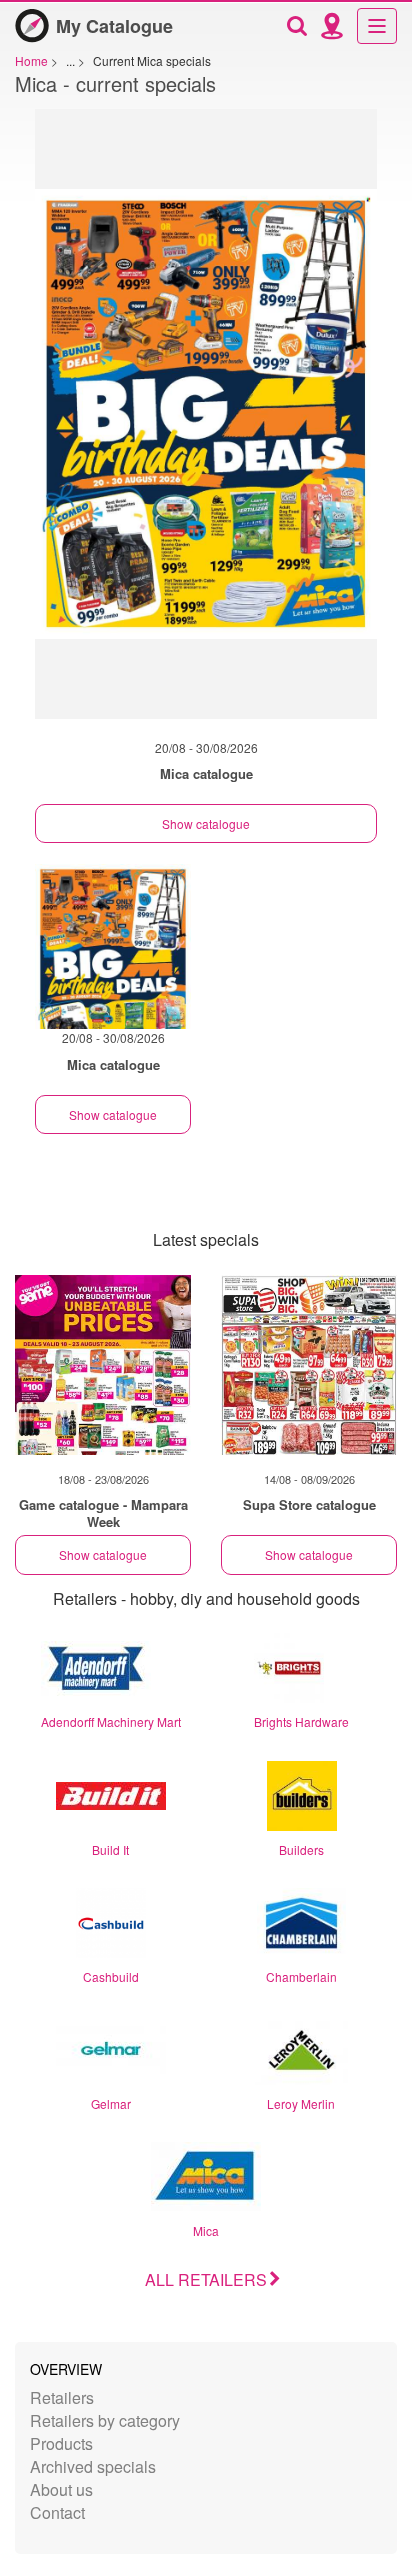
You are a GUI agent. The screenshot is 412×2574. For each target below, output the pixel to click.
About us (61, 2489)
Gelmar (111, 2103)
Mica (206, 2230)
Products (61, 2443)
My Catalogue (114, 26)
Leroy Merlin (301, 2103)
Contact (57, 2512)
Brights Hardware (301, 1721)
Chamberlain (301, 1976)
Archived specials (93, 2466)
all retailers (206, 2279)
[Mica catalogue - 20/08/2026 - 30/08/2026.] (206, 424)
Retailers (62, 2397)
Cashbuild (111, 1976)
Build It (110, 1849)
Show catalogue (206, 823)
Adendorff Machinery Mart (111, 1721)
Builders (301, 1849)
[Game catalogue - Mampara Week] (103, 1365)
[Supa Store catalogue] (309, 1365)
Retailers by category (105, 2420)
